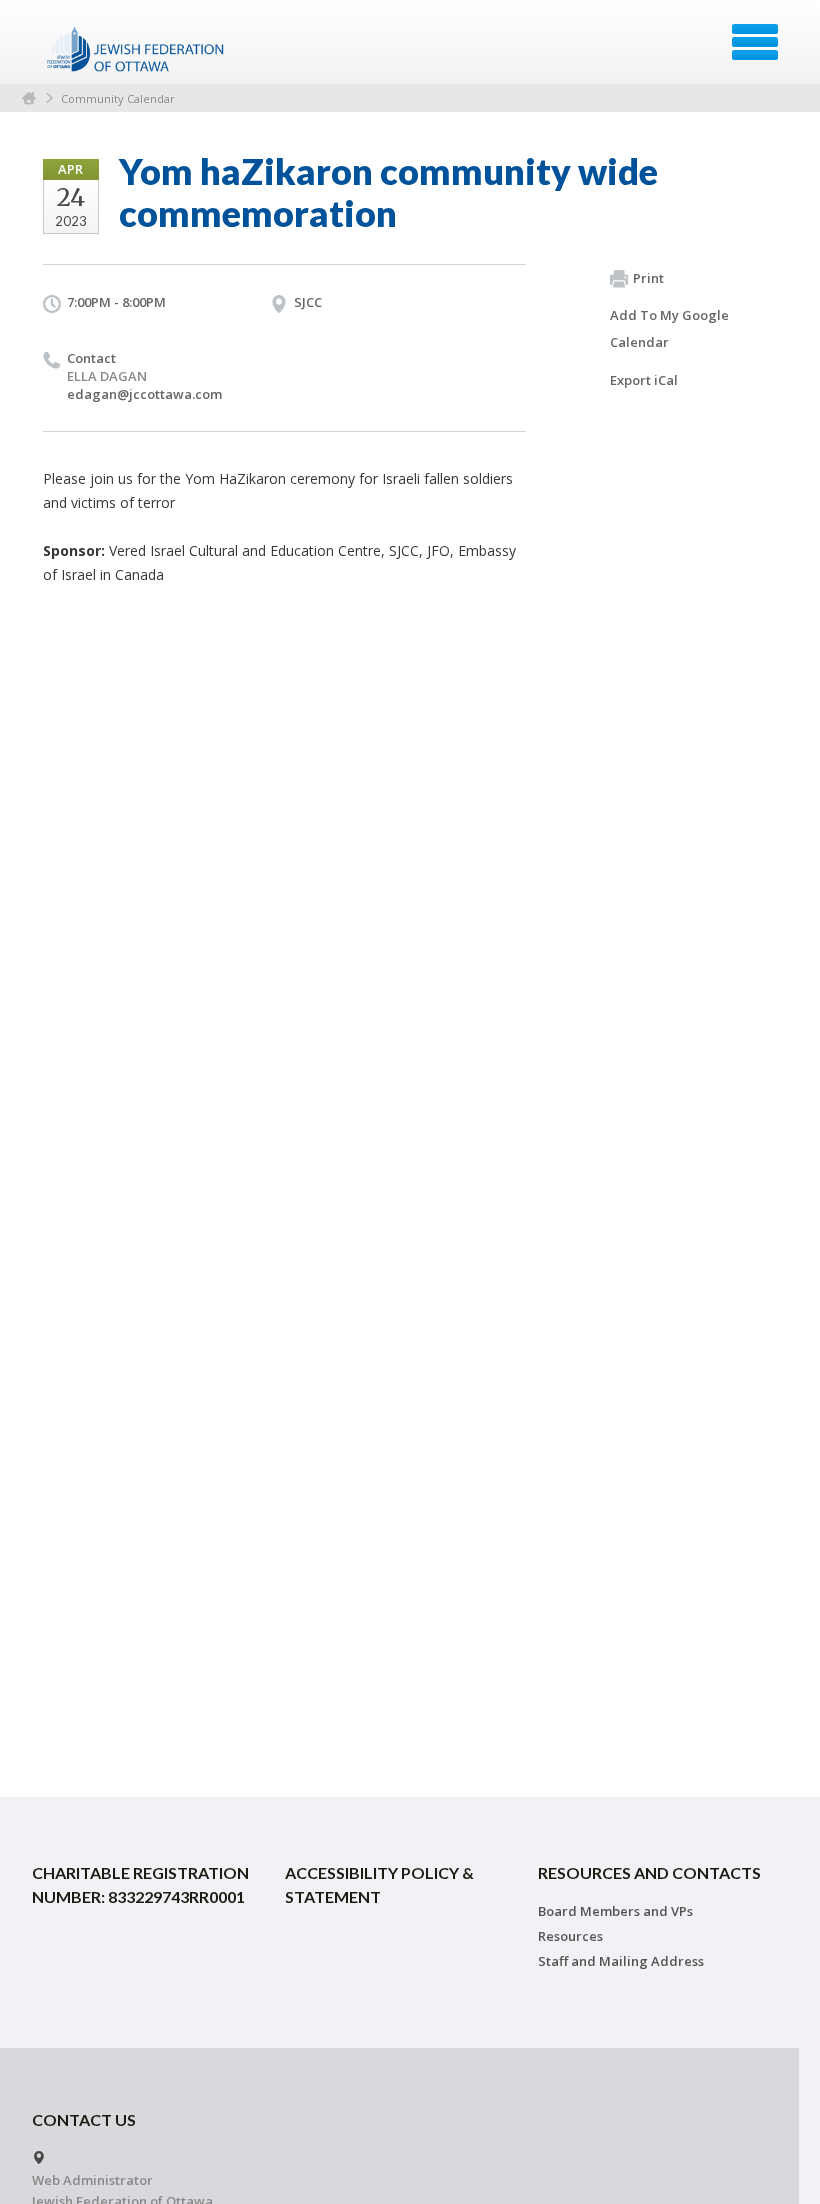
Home (29, 98)
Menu (755, 42)
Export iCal (644, 380)
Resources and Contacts (649, 1872)
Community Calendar (118, 98)
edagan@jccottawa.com (144, 394)
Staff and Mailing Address (621, 1961)
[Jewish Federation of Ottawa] (136, 49)
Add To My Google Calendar (669, 328)
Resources (570, 1936)
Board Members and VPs (615, 1911)
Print (648, 278)
